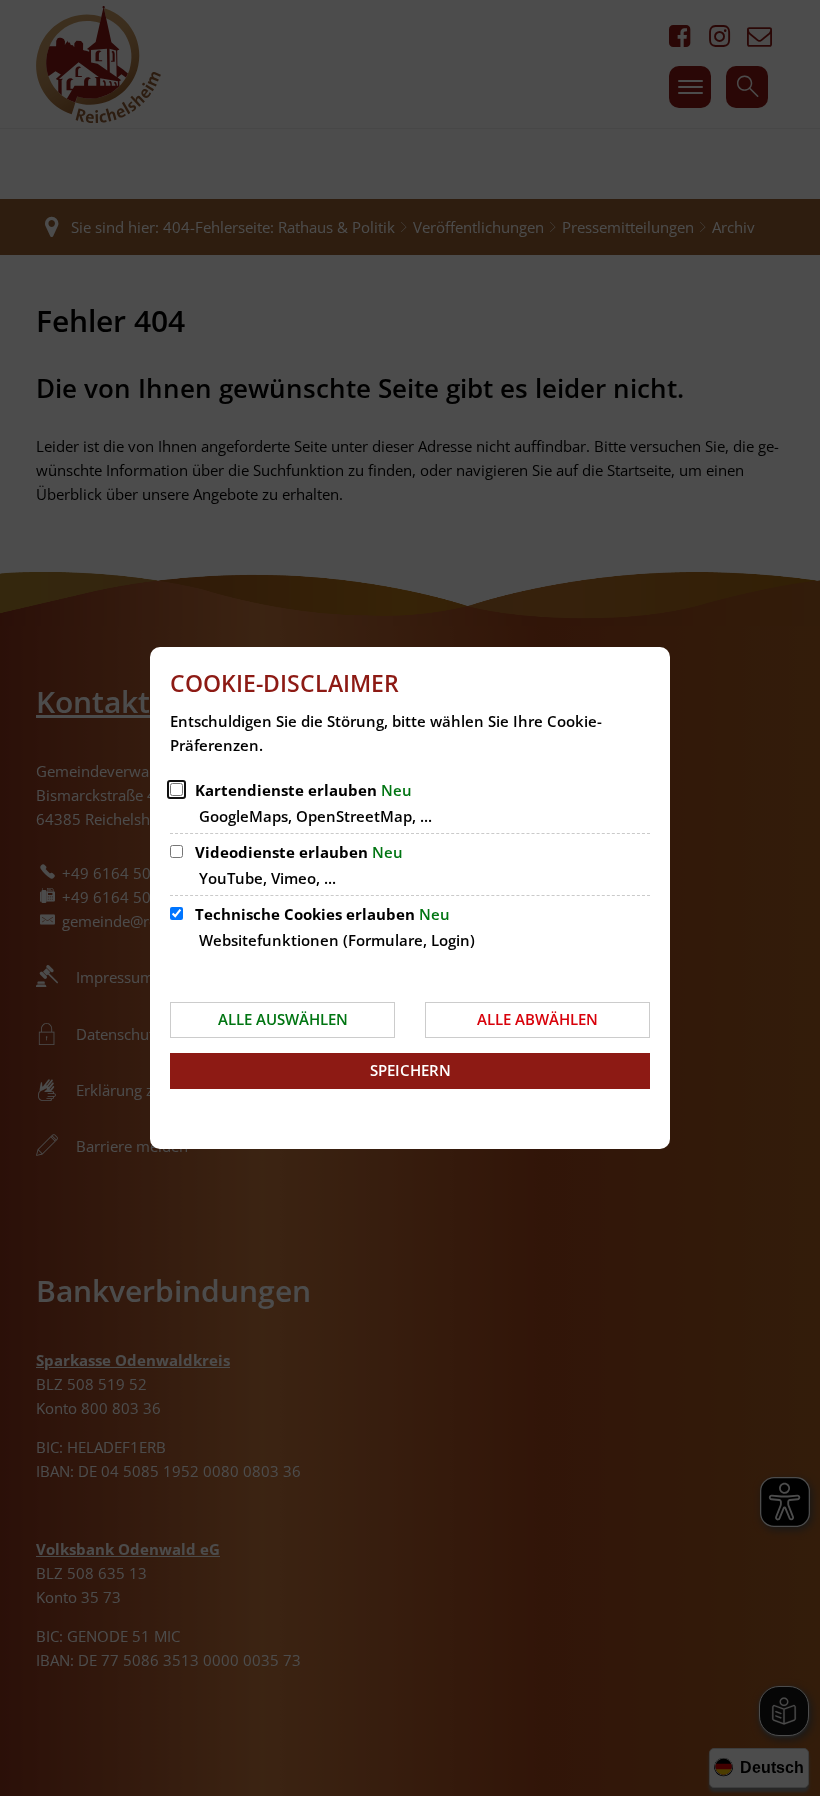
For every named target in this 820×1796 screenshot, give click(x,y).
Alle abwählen (537, 1019)
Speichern (410, 1070)
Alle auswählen (283, 1019)
